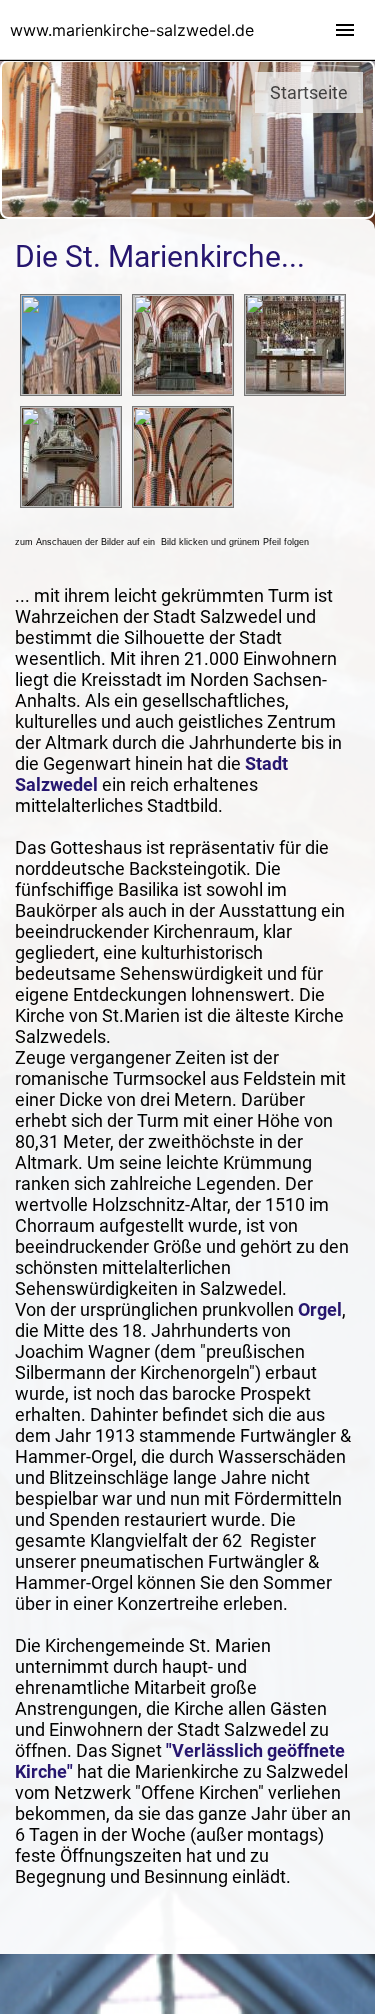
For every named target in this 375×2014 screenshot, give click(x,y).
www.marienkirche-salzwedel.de (132, 30)
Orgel (320, 1309)
